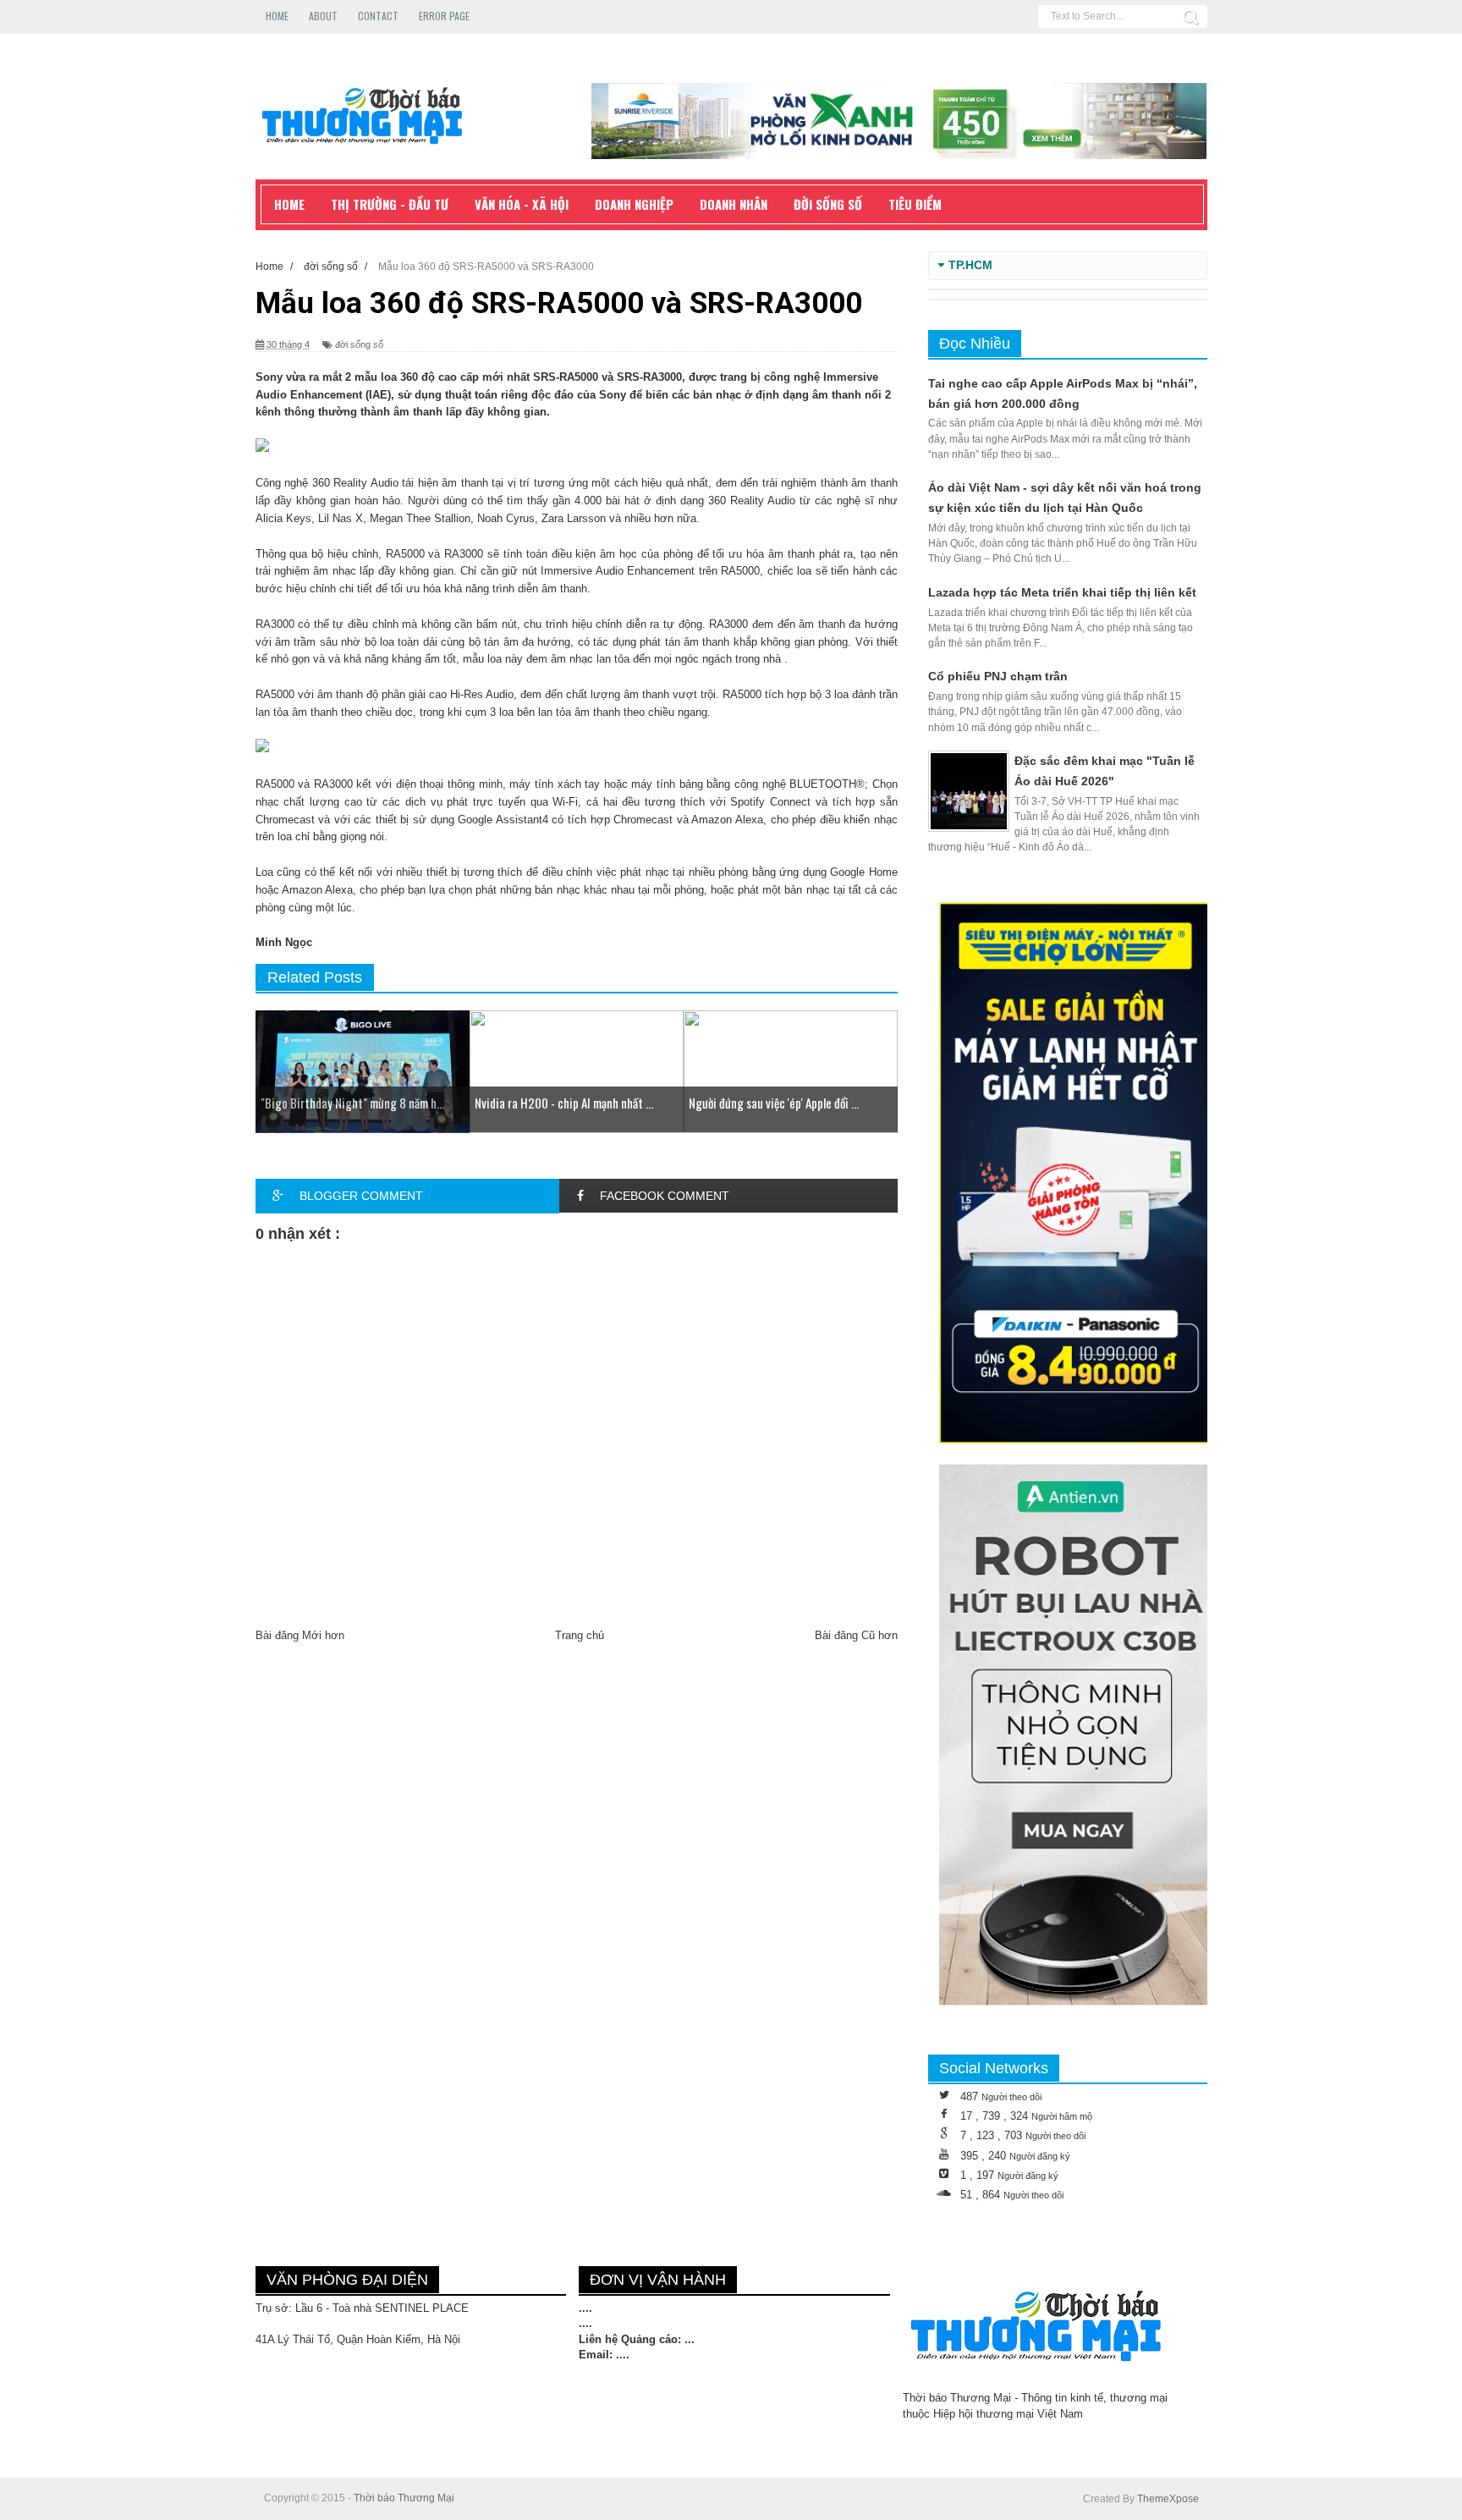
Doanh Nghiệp (634, 204)
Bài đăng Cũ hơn (856, 1635)
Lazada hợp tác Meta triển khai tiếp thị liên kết (1062, 592)
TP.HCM (970, 265)
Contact (378, 16)
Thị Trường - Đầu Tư (390, 204)
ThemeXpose (1168, 2499)
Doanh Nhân (734, 204)
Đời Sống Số (828, 204)
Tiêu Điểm (915, 204)
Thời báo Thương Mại (404, 2498)
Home (277, 16)
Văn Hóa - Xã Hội (522, 204)
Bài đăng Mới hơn (300, 1635)
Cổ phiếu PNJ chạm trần (998, 676)
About (323, 16)
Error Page (444, 16)
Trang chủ (580, 1635)
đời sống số (359, 344)
